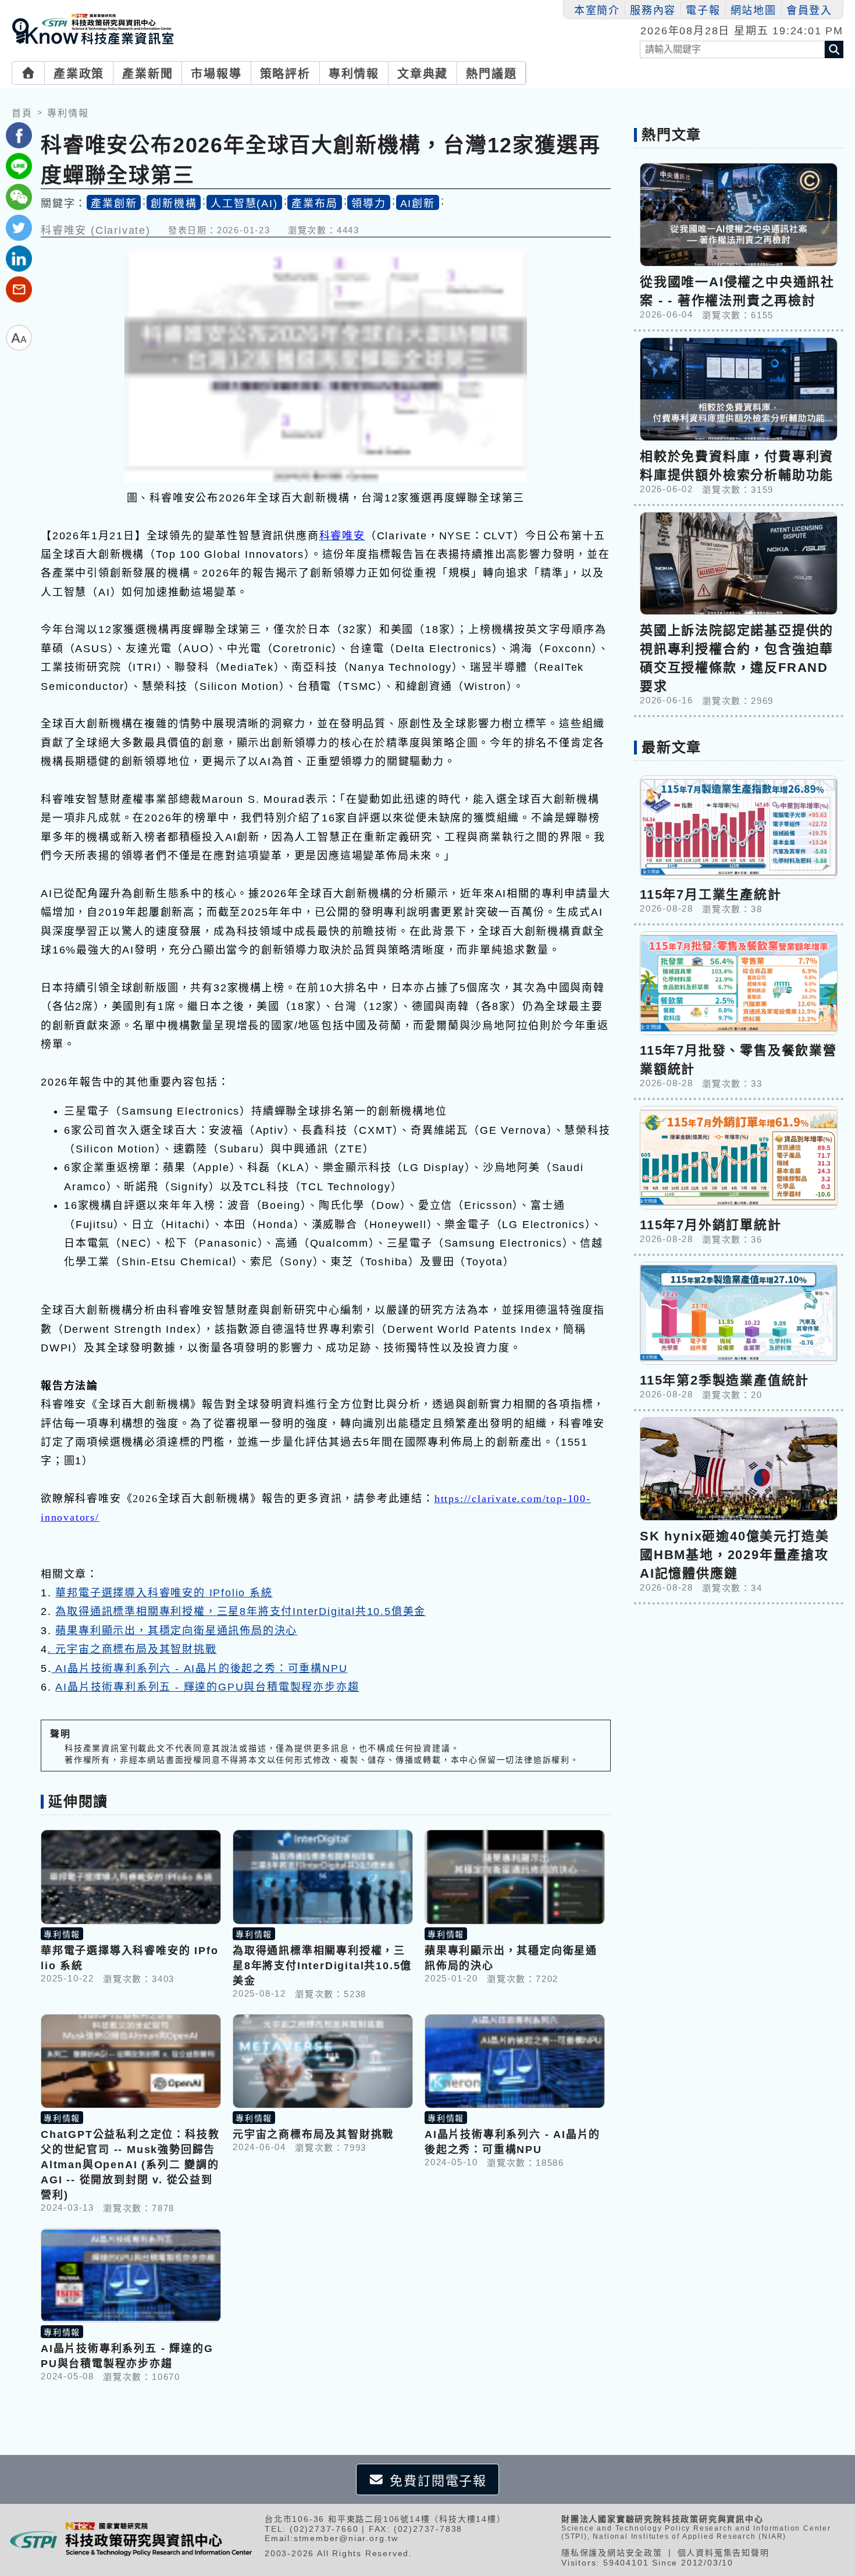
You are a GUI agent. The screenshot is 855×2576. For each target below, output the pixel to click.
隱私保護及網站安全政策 (612, 2553)
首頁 (22, 113)
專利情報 (354, 74)
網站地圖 (754, 10)
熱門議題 (491, 74)
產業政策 (79, 74)
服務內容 (653, 10)
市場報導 (216, 74)
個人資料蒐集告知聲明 (724, 2553)
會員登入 (809, 10)
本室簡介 (597, 10)
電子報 (703, 10)
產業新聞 (147, 74)
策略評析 (285, 74)
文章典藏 (423, 74)
